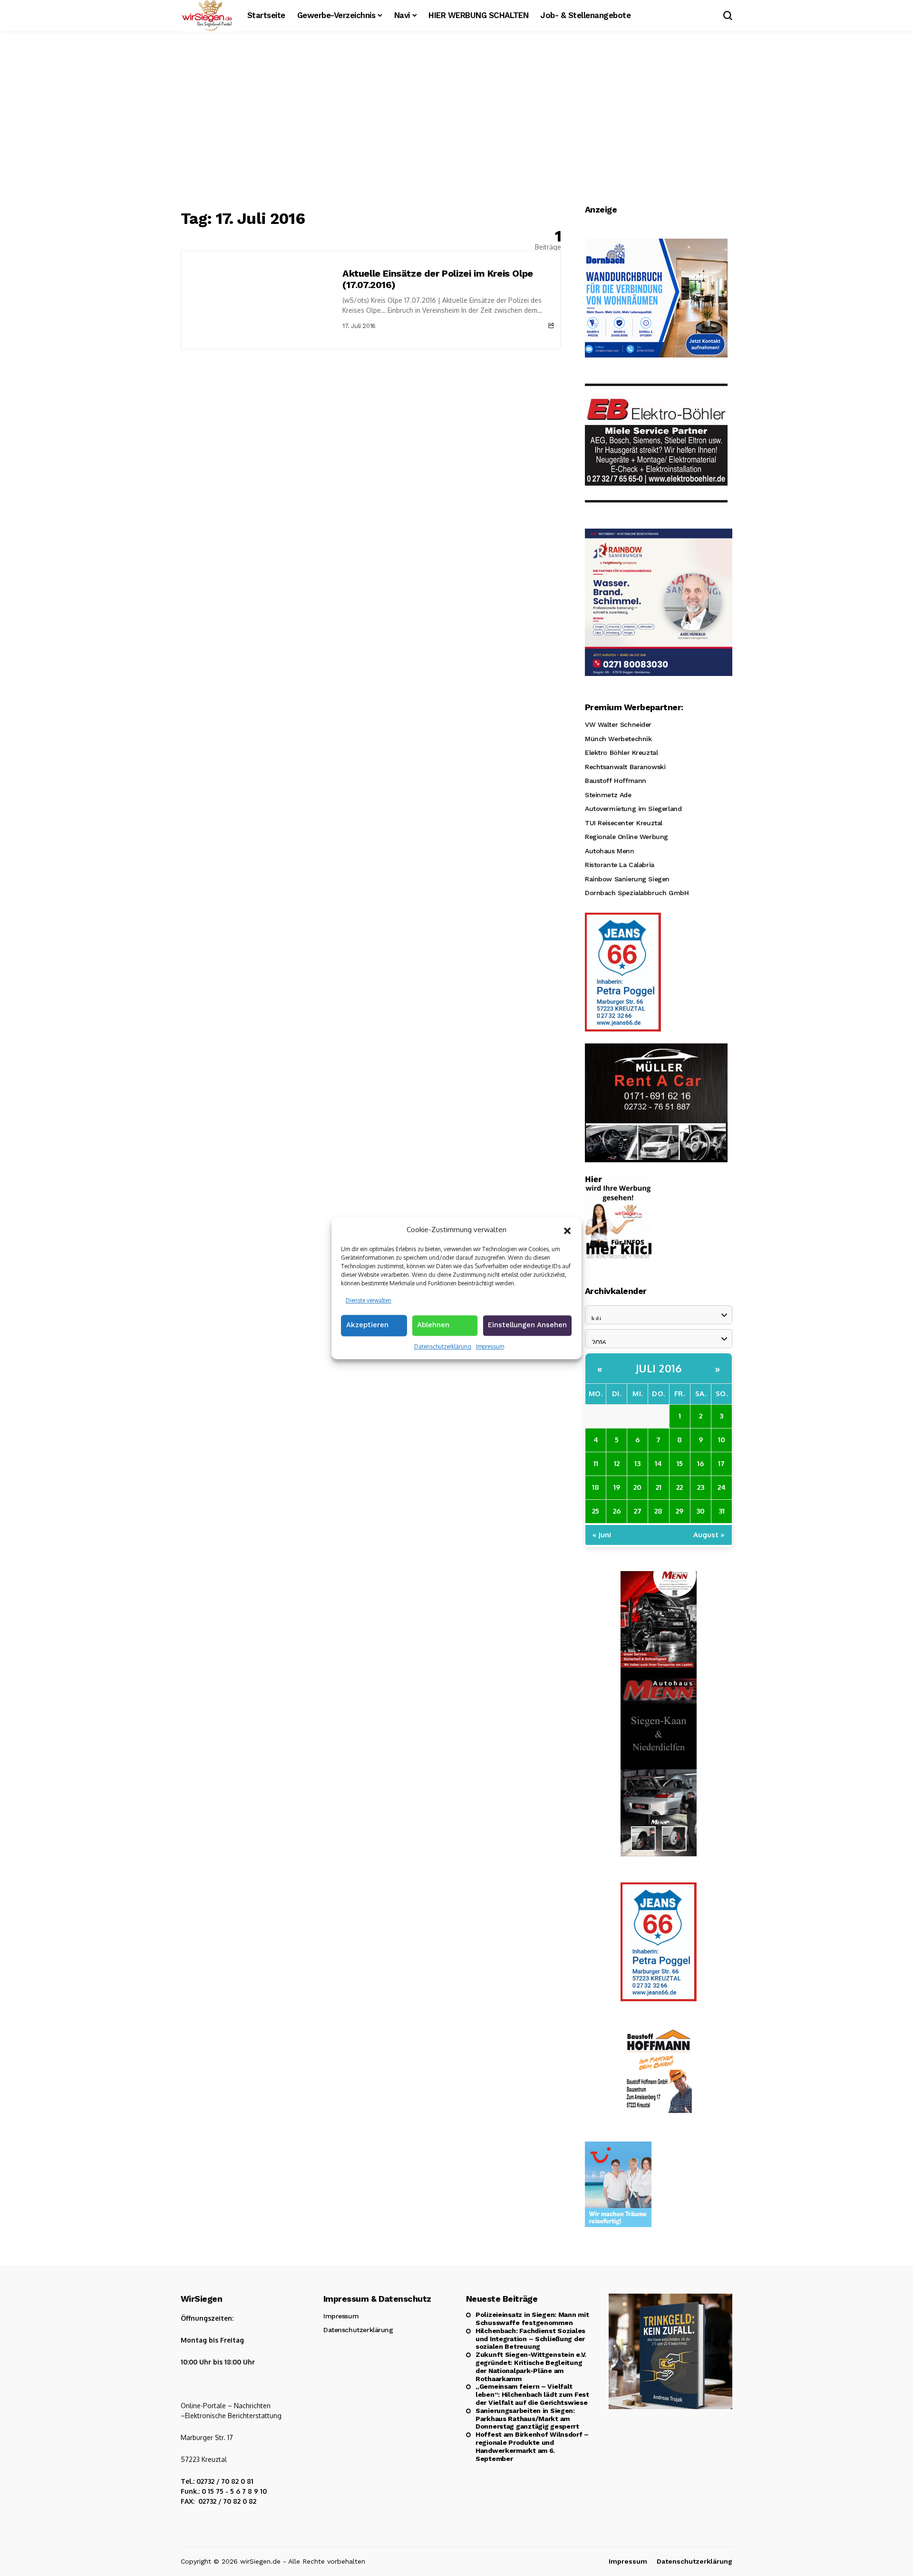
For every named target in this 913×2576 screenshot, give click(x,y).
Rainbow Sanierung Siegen (627, 879)
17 (721, 1463)
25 (596, 1511)
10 (722, 1440)
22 (680, 1487)
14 (658, 1463)
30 (700, 1511)
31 (722, 1511)
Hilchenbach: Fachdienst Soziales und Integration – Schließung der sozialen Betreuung (530, 2339)
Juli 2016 (659, 1368)
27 (638, 1511)
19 (617, 1487)
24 (722, 1487)
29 (680, 1511)
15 (680, 1463)
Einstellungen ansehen (527, 1325)
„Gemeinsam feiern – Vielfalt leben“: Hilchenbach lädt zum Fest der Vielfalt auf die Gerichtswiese (532, 2394)
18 (596, 1487)
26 (617, 1511)
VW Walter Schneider (618, 724)
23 (701, 1487)
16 (700, 1463)
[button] (567, 1230)
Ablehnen (433, 1325)
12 (617, 1463)
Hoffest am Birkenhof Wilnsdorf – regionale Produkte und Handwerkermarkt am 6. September (532, 2446)
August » (709, 1535)
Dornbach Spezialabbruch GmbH (637, 893)
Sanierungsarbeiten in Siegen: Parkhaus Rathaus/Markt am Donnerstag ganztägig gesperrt (527, 2419)
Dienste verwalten (369, 1300)
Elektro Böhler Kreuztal (621, 753)
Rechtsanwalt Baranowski (625, 767)
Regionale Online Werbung (626, 837)
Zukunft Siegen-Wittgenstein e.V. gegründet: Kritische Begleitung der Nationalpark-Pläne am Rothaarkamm (531, 2366)
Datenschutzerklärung (443, 1346)
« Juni (602, 1535)
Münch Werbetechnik (618, 739)
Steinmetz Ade (608, 795)
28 (658, 1511)
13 (637, 1463)
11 (596, 1463)
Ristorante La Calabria (620, 865)
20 (637, 1487)
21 (659, 1487)
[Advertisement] (456, 121)
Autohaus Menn (610, 851)
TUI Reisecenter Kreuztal (624, 823)
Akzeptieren (367, 1325)
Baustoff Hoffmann (616, 781)
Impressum (490, 1346)
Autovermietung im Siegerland (633, 809)
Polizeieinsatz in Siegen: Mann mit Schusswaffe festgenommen (532, 2319)
